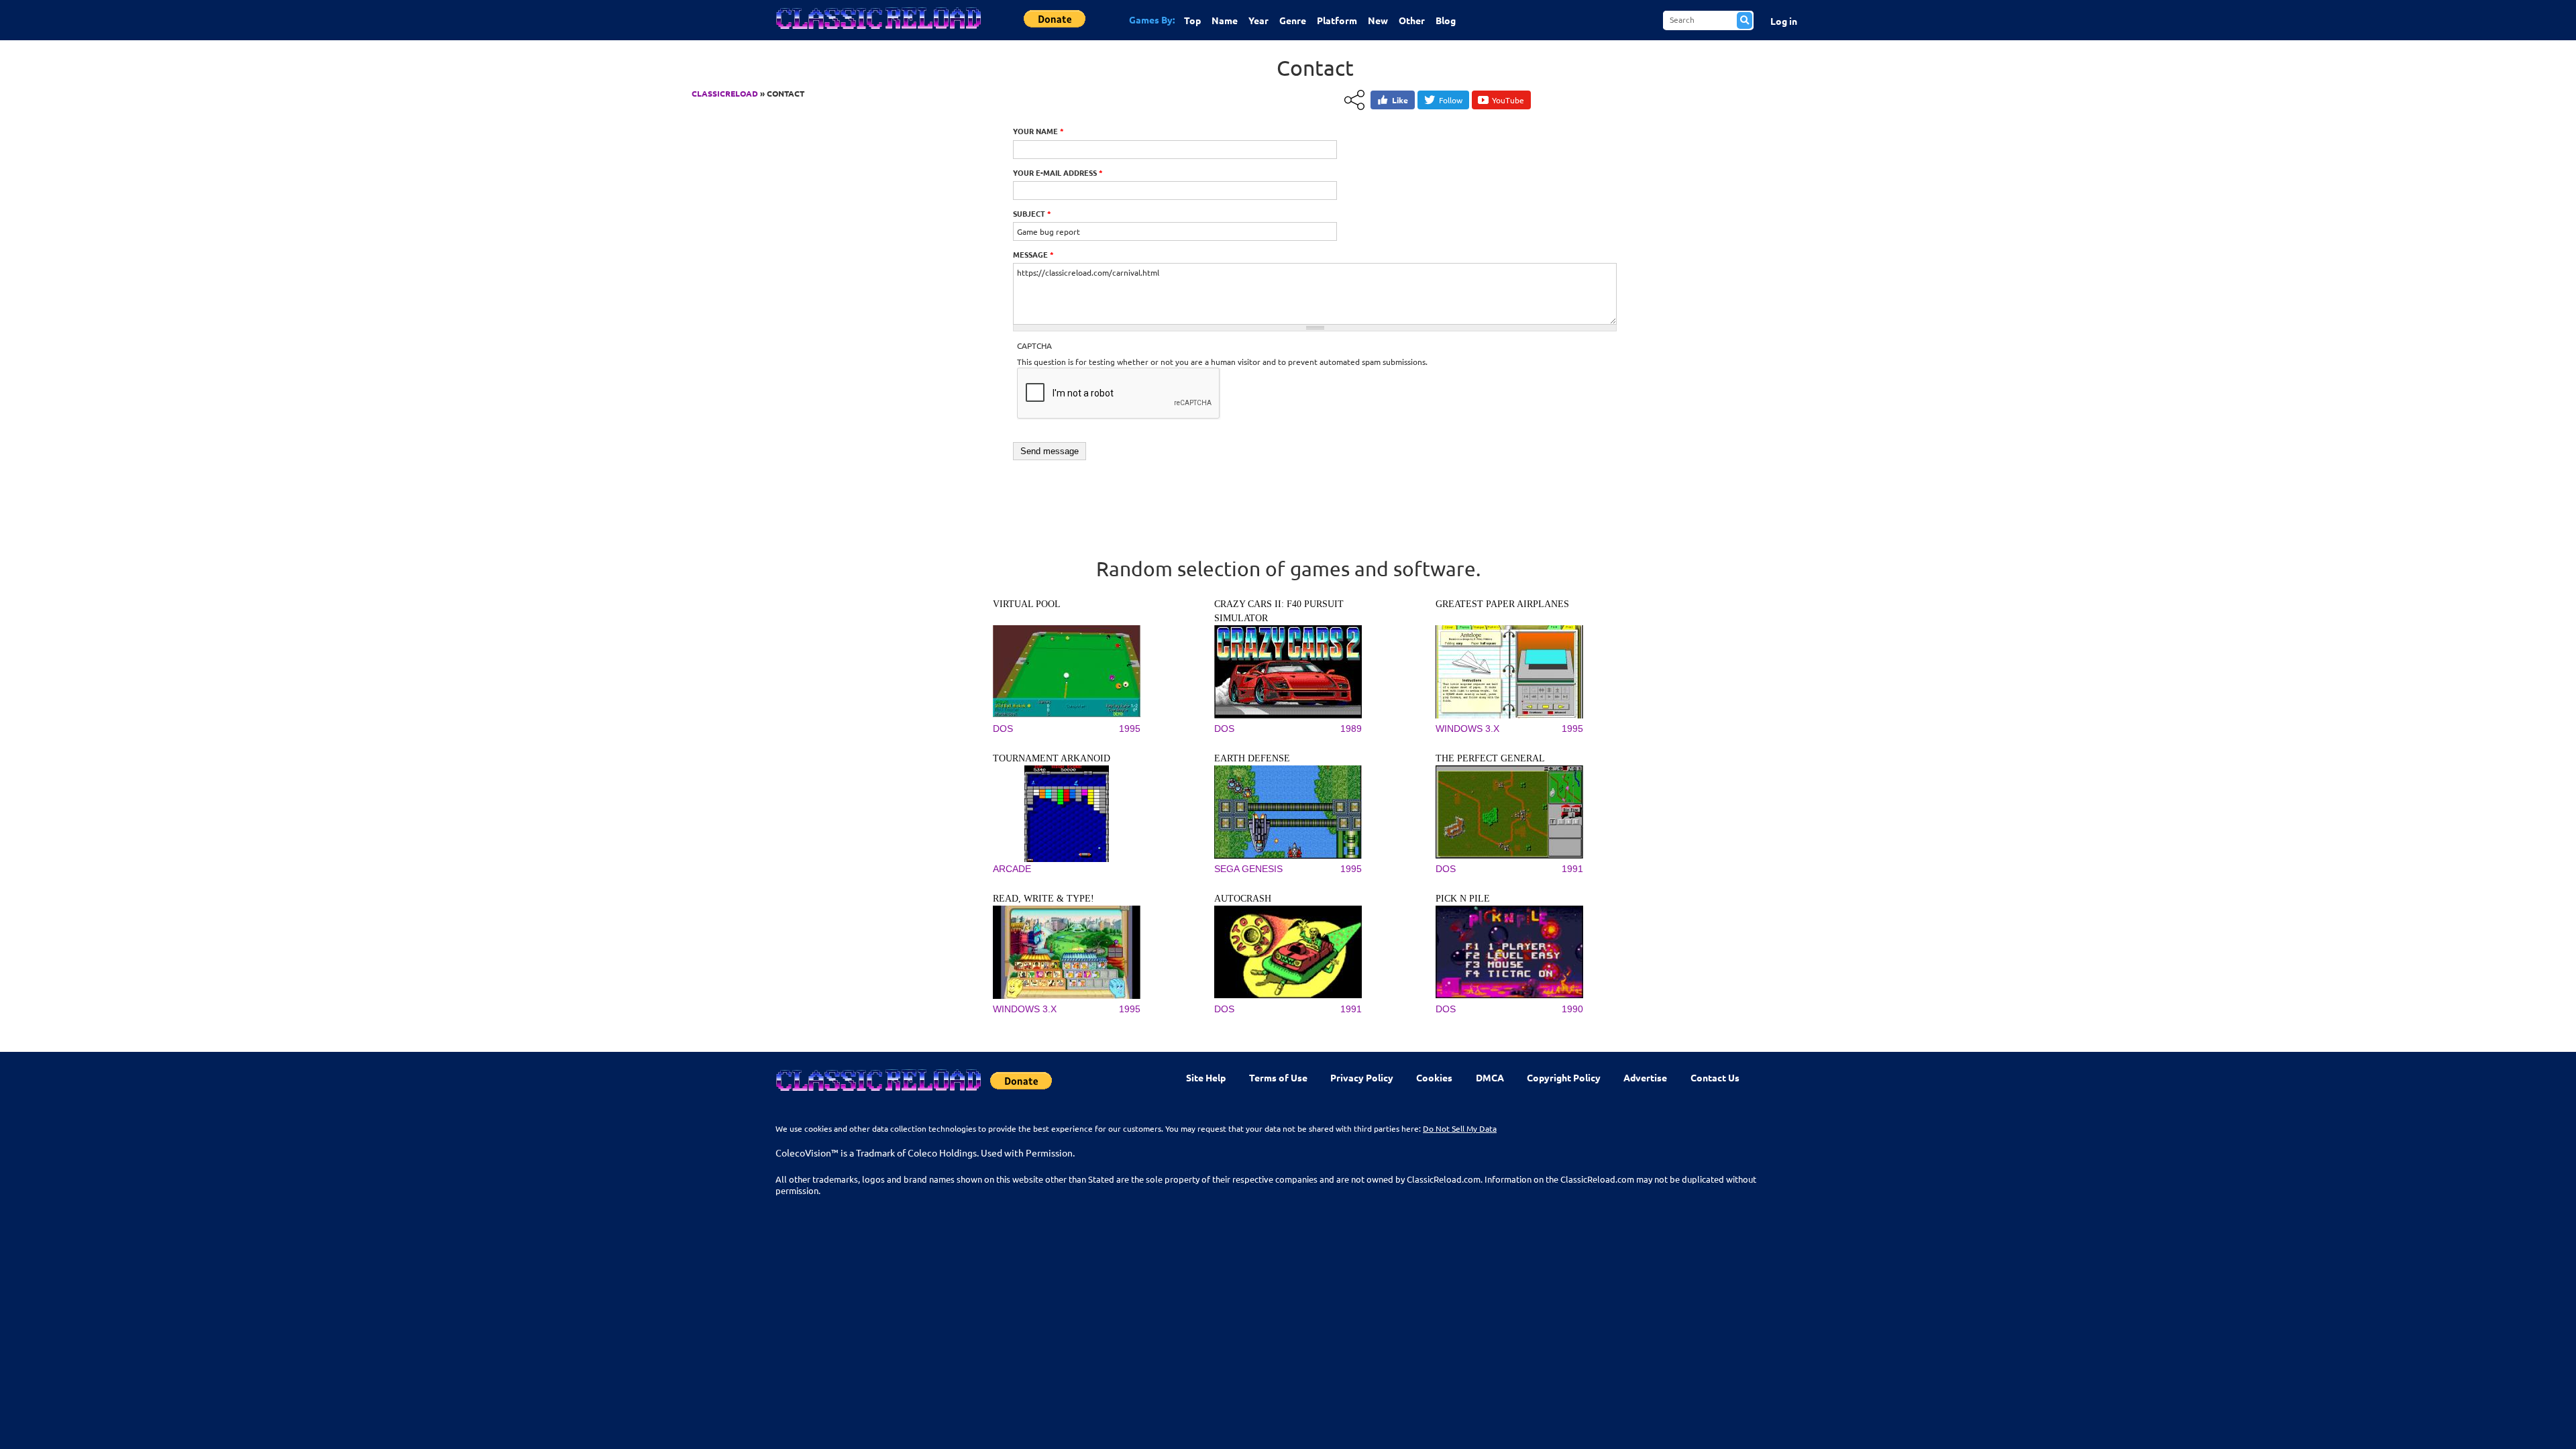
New (1378, 20)
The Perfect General (1490, 758)
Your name (1038, 131)
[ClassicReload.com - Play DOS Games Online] (877, 32)
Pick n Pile (1463, 899)
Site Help (1206, 1077)
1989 (1351, 729)
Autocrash (1243, 899)
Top (1192, 20)
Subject (1032, 213)
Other (1412, 20)
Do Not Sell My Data (1460, 1128)
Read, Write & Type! (1043, 899)
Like (1400, 100)
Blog (1446, 20)
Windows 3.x (1467, 729)
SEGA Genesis (1248, 869)
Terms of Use (1278, 1077)
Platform (1337, 20)
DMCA (1490, 1077)
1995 (1130, 729)
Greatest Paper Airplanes (1502, 604)
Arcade (1012, 869)
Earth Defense (1252, 758)
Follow (1451, 100)
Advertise (1645, 1077)
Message (1033, 254)
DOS (1003, 729)
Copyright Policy (1564, 1077)
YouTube (1508, 100)
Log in (1784, 21)
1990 (1572, 1009)
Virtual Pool (1027, 604)
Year (1258, 20)
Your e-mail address (1058, 172)
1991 (1572, 869)
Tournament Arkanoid (1052, 758)
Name (1225, 20)
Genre (1293, 20)
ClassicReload (725, 93)
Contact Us (1715, 1077)
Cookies (1434, 1077)
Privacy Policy (1362, 1077)
